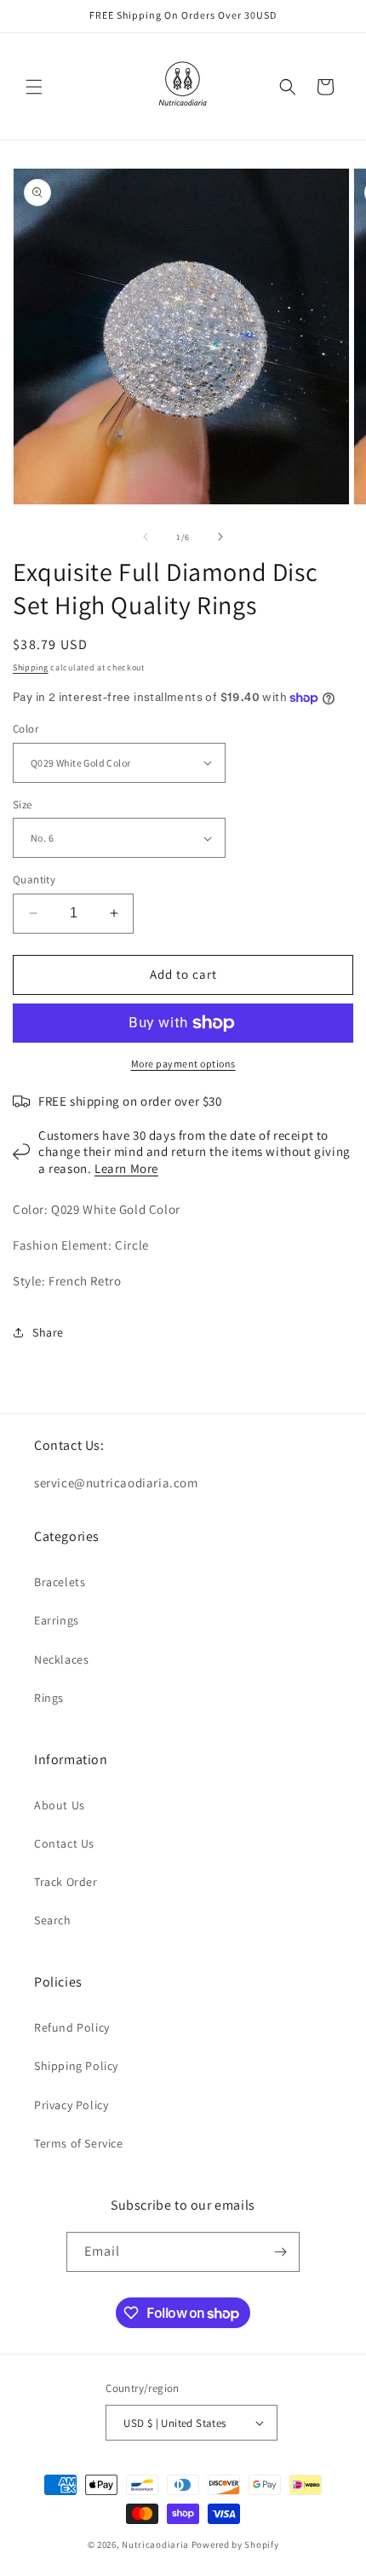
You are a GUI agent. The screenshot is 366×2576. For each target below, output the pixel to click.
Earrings (57, 1620)
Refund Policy (72, 2027)
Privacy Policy (71, 2105)
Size (23, 805)
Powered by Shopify (235, 2544)
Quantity (34, 880)
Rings (49, 1698)
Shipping (31, 667)
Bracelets (60, 1582)
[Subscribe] (280, 2252)
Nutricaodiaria (155, 2544)
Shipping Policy (76, 2066)
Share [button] (48, 1332)
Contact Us (64, 1843)
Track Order (66, 1882)
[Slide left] (146, 537)
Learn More (126, 1168)
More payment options (183, 1064)
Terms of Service (79, 2143)
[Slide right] (220, 537)
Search (53, 1920)
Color (26, 729)
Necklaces (61, 1659)
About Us (60, 1805)
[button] (34, 87)
